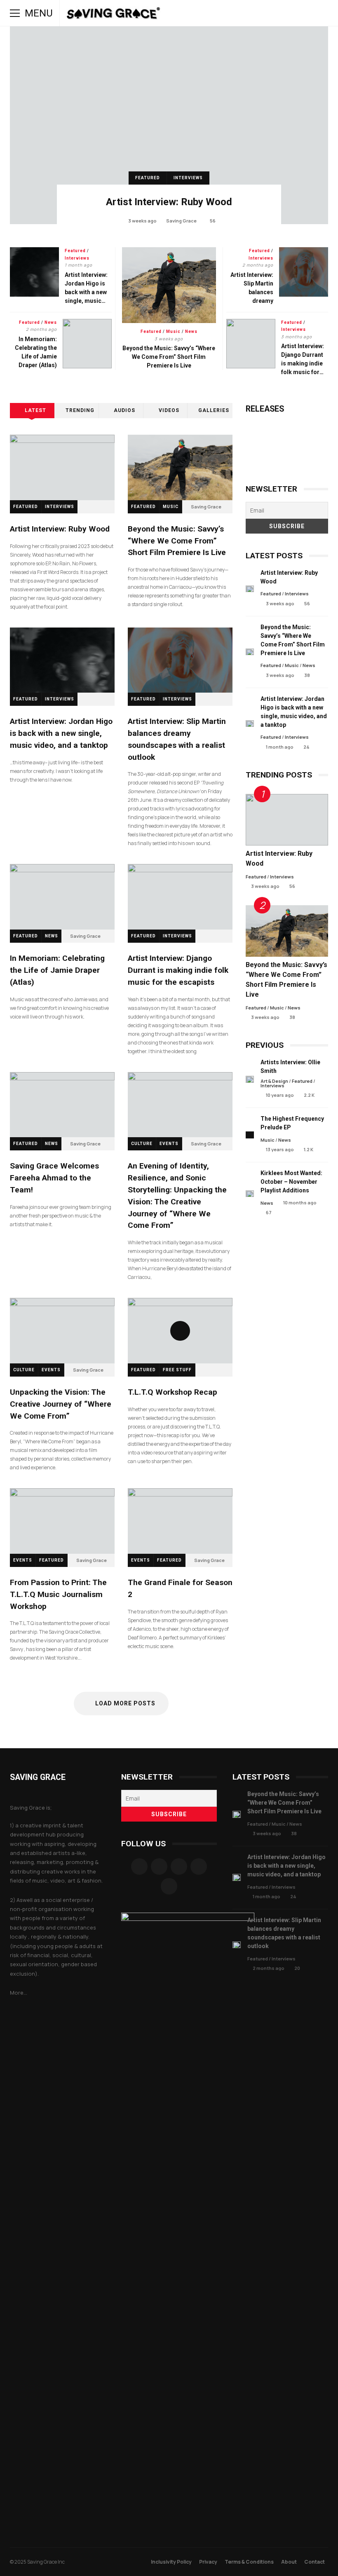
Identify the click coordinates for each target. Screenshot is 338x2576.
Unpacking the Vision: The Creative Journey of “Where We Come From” (62, 1331)
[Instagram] (159, 1866)
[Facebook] (139, 1866)
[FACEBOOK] (219, 13)
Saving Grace (181, 221)
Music (173, 331)
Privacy (208, 2562)
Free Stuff (177, 1370)
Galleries (214, 410)
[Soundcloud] (179, 1866)
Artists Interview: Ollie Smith (250, 1079)
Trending (80, 410)
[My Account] (289, 13)
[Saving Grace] (114, 15)
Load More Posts (125, 1703)
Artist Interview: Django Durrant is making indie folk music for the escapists (251, 344)
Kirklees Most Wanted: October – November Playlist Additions (250, 1194)
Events (169, 1144)
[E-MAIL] (277, 13)
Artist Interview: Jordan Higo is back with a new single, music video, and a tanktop (34, 272)
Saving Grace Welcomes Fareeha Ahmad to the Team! (62, 1105)
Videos (169, 410)
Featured (148, 178)
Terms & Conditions (249, 2562)
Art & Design (274, 1081)
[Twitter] (199, 1866)
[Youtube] (169, 1886)
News (191, 331)
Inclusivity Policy (171, 2562)
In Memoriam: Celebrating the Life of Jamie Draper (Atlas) (87, 344)
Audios (124, 410)
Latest (35, 410)
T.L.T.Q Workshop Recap (180, 1331)
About (289, 2562)
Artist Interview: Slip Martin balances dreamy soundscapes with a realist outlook (304, 272)
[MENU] (15, 13)
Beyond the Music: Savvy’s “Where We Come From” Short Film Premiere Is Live (169, 285)
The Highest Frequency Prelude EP (250, 1135)
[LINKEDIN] (265, 13)
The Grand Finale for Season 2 (180, 1521)
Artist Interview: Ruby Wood (169, 125)
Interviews (188, 178)
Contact (315, 2562)
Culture (142, 1144)
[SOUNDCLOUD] (254, 13)
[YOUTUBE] (242, 13)
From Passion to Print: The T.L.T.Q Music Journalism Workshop (62, 1521)
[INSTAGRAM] (231, 13)
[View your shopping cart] (300, 13)
